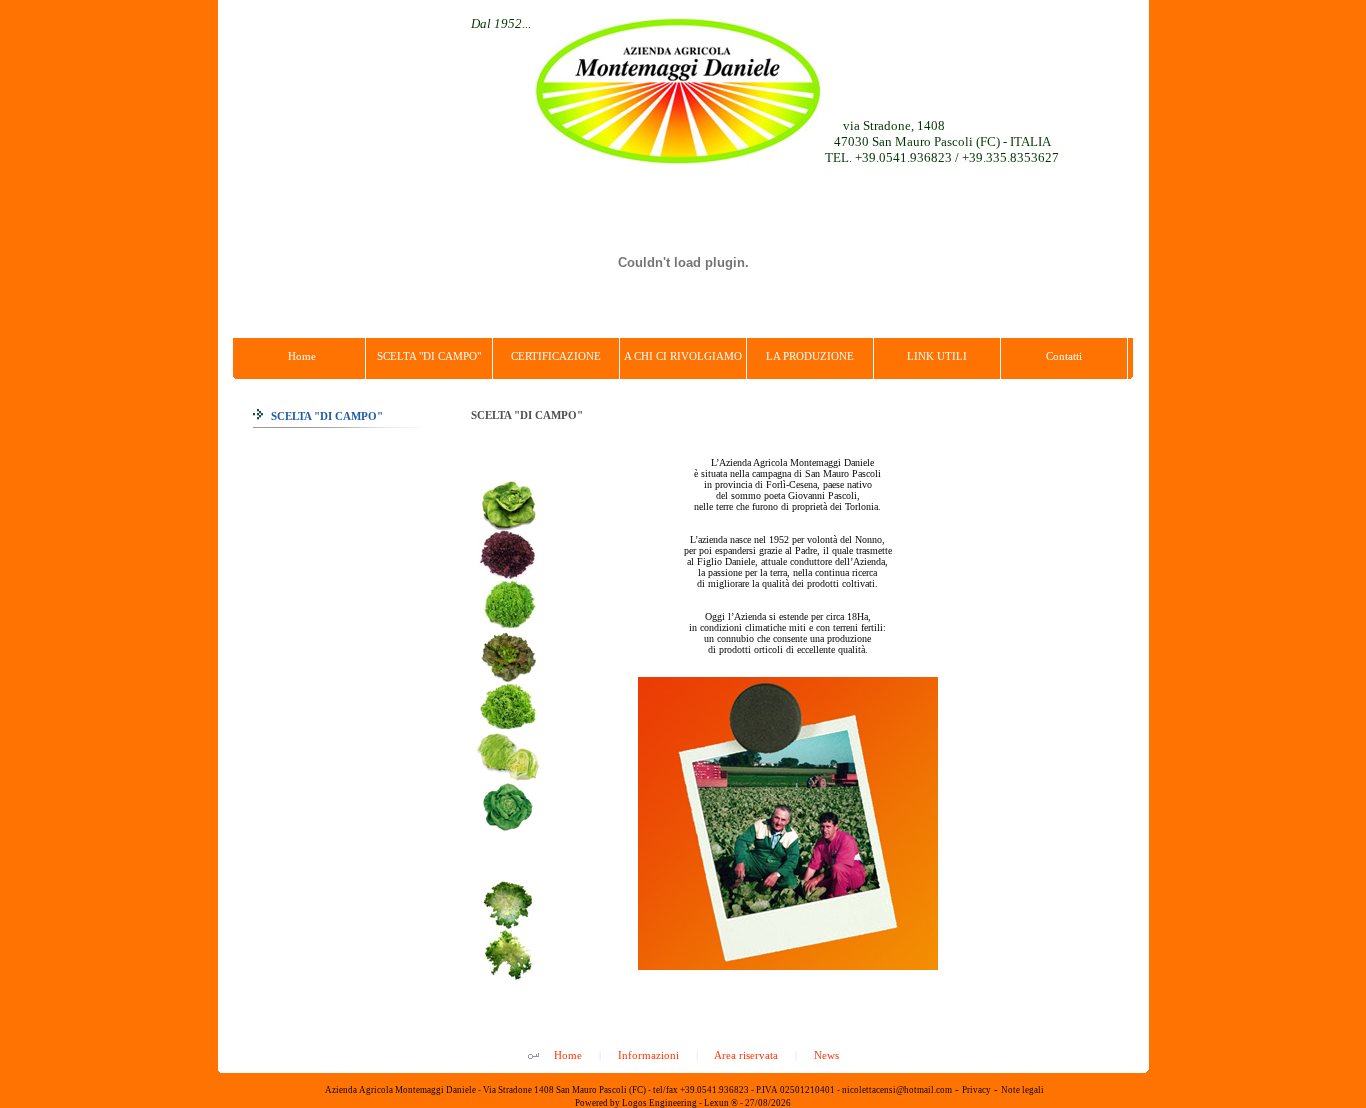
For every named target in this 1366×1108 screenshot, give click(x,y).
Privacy (976, 1090)
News (826, 1055)
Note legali (1022, 1090)
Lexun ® (721, 1103)
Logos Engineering (659, 1103)
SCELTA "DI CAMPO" (325, 416)
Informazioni (648, 1055)
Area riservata (746, 1055)
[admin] (533, 1057)
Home (568, 1055)
